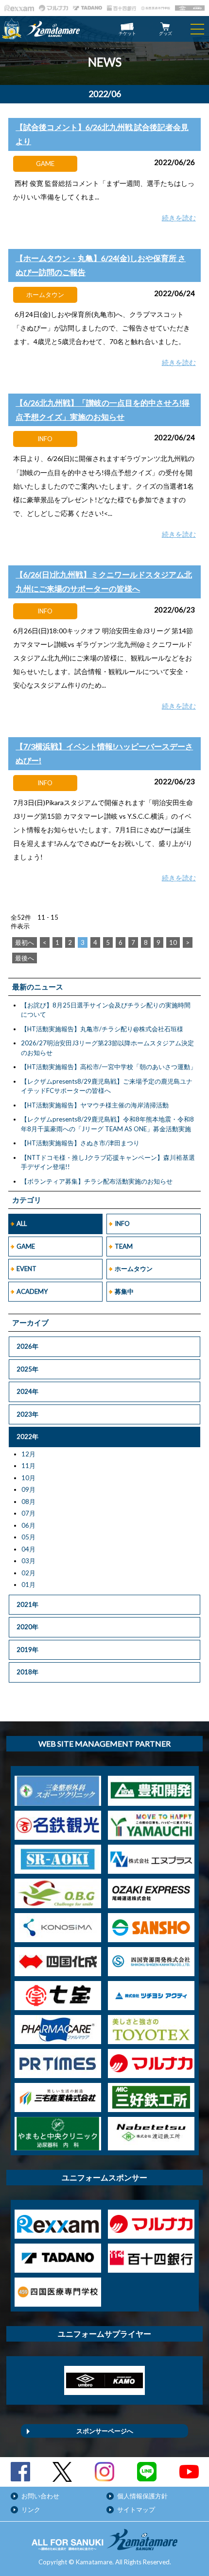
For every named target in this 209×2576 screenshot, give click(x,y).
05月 (28, 1537)
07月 (28, 1513)
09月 (28, 1489)
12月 (28, 1454)
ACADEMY (32, 1291)
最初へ (25, 942)
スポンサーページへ (105, 2431)
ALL (22, 1223)
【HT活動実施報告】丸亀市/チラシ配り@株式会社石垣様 (102, 1029)
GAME (26, 1246)
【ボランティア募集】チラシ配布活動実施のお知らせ (97, 1181)
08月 (28, 1502)
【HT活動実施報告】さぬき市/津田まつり (80, 1143)
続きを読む (179, 218)
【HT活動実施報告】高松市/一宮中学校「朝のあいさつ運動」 (109, 1067)
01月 (28, 1585)
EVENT (26, 1269)
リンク (31, 2510)
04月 (28, 1549)
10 (173, 942)
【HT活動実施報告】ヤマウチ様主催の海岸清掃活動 (95, 1105)
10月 (28, 1478)
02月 (28, 1573)
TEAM (124, 1246)
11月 (28, 1466)
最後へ (25, 958)
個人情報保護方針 (142, 2496)
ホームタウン (134, 1269)
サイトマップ (136, 2510)
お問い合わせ (40, 2496)
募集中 (124, 1291)
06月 (28, 1525)
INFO (122, 1223)
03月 (28, 1561)
